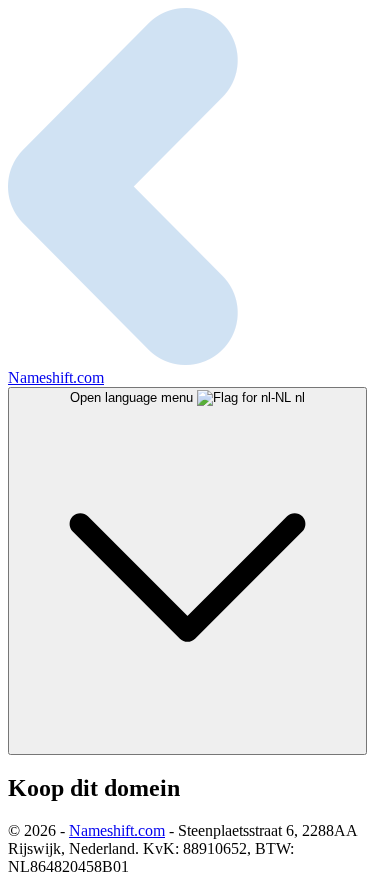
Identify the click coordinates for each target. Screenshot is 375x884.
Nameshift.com (117, 830)
